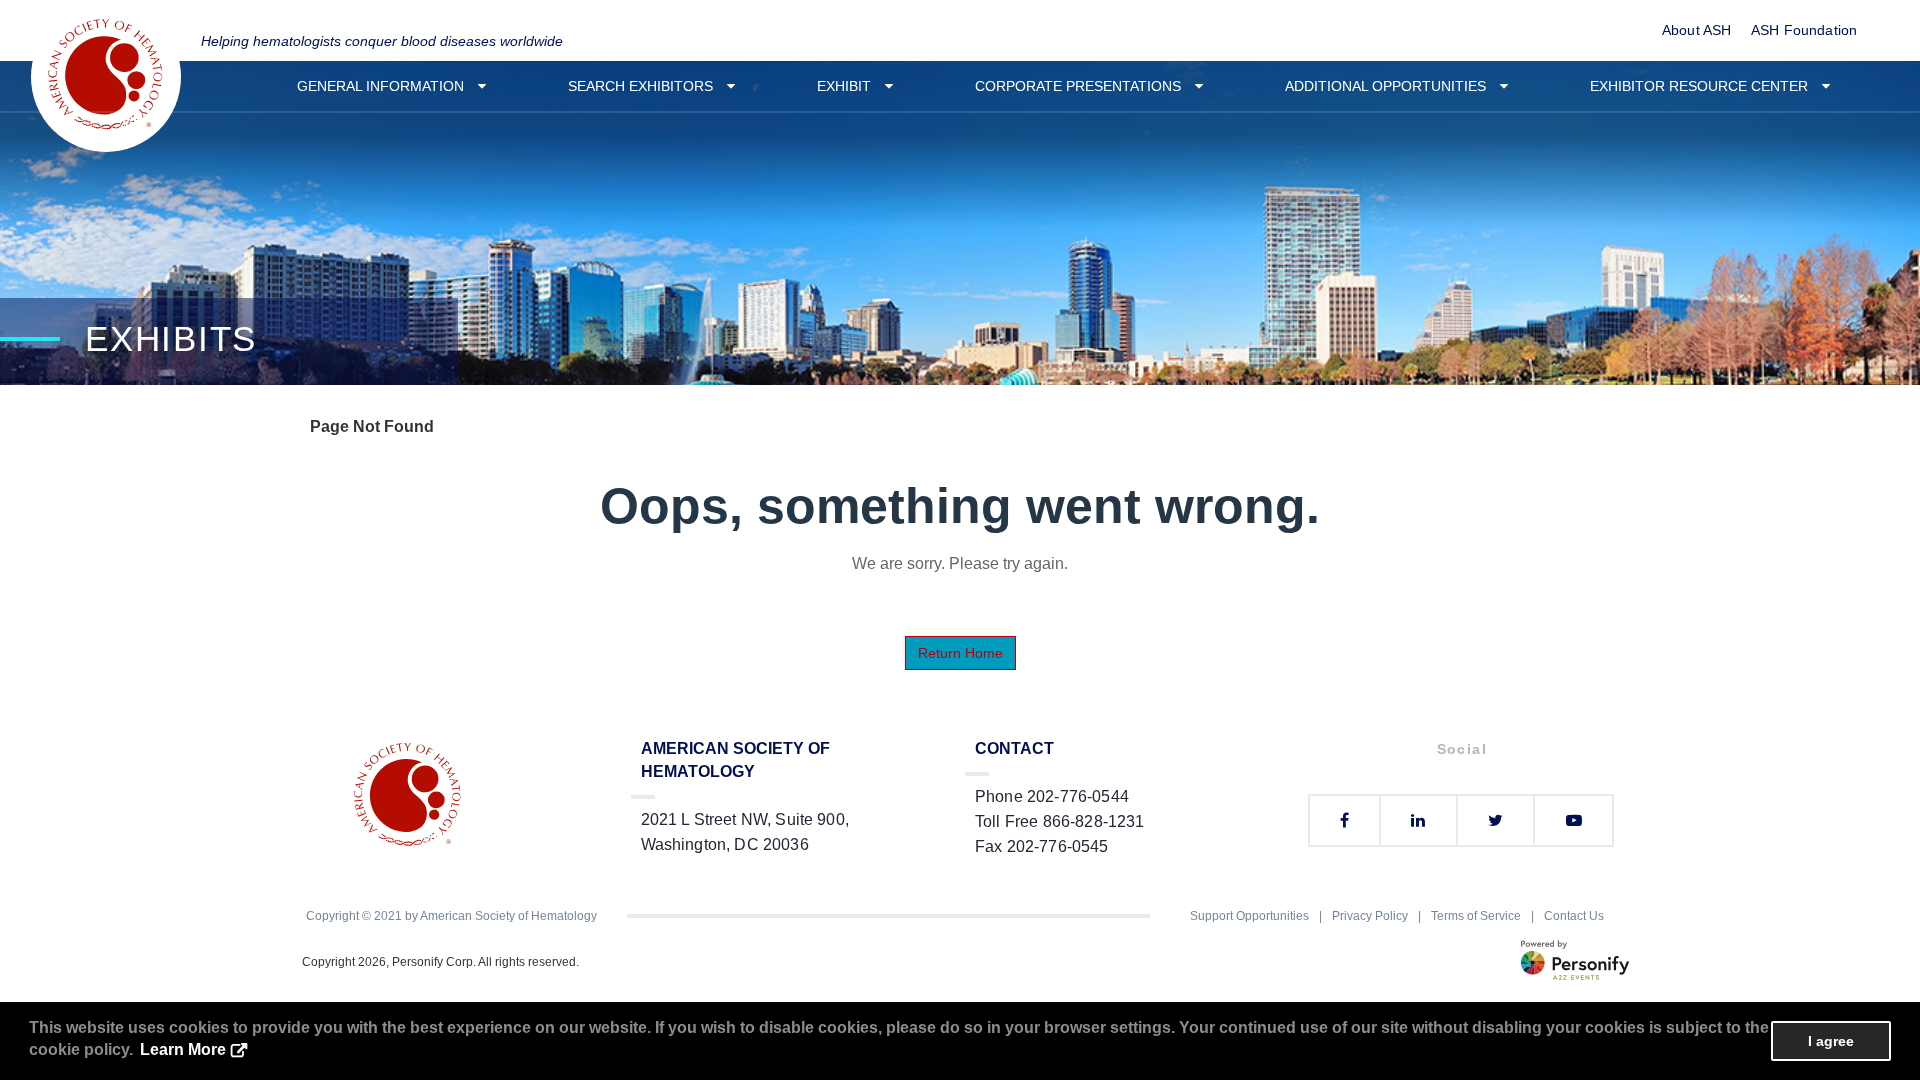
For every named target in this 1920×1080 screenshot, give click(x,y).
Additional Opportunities (1391, 86)
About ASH (1696, 30)
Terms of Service (1476, 916)
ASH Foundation (1804, 30)
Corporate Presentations (1084, 86)
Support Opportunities (1249, 916)
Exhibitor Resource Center (1705, 86)
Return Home (960, 653)
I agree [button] (1831, 1041)
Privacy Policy (1370, 916)
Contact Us (1574, 916)
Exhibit (850, 86)
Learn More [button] (183, 1049)
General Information (386, 86)
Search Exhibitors (646, 86)
